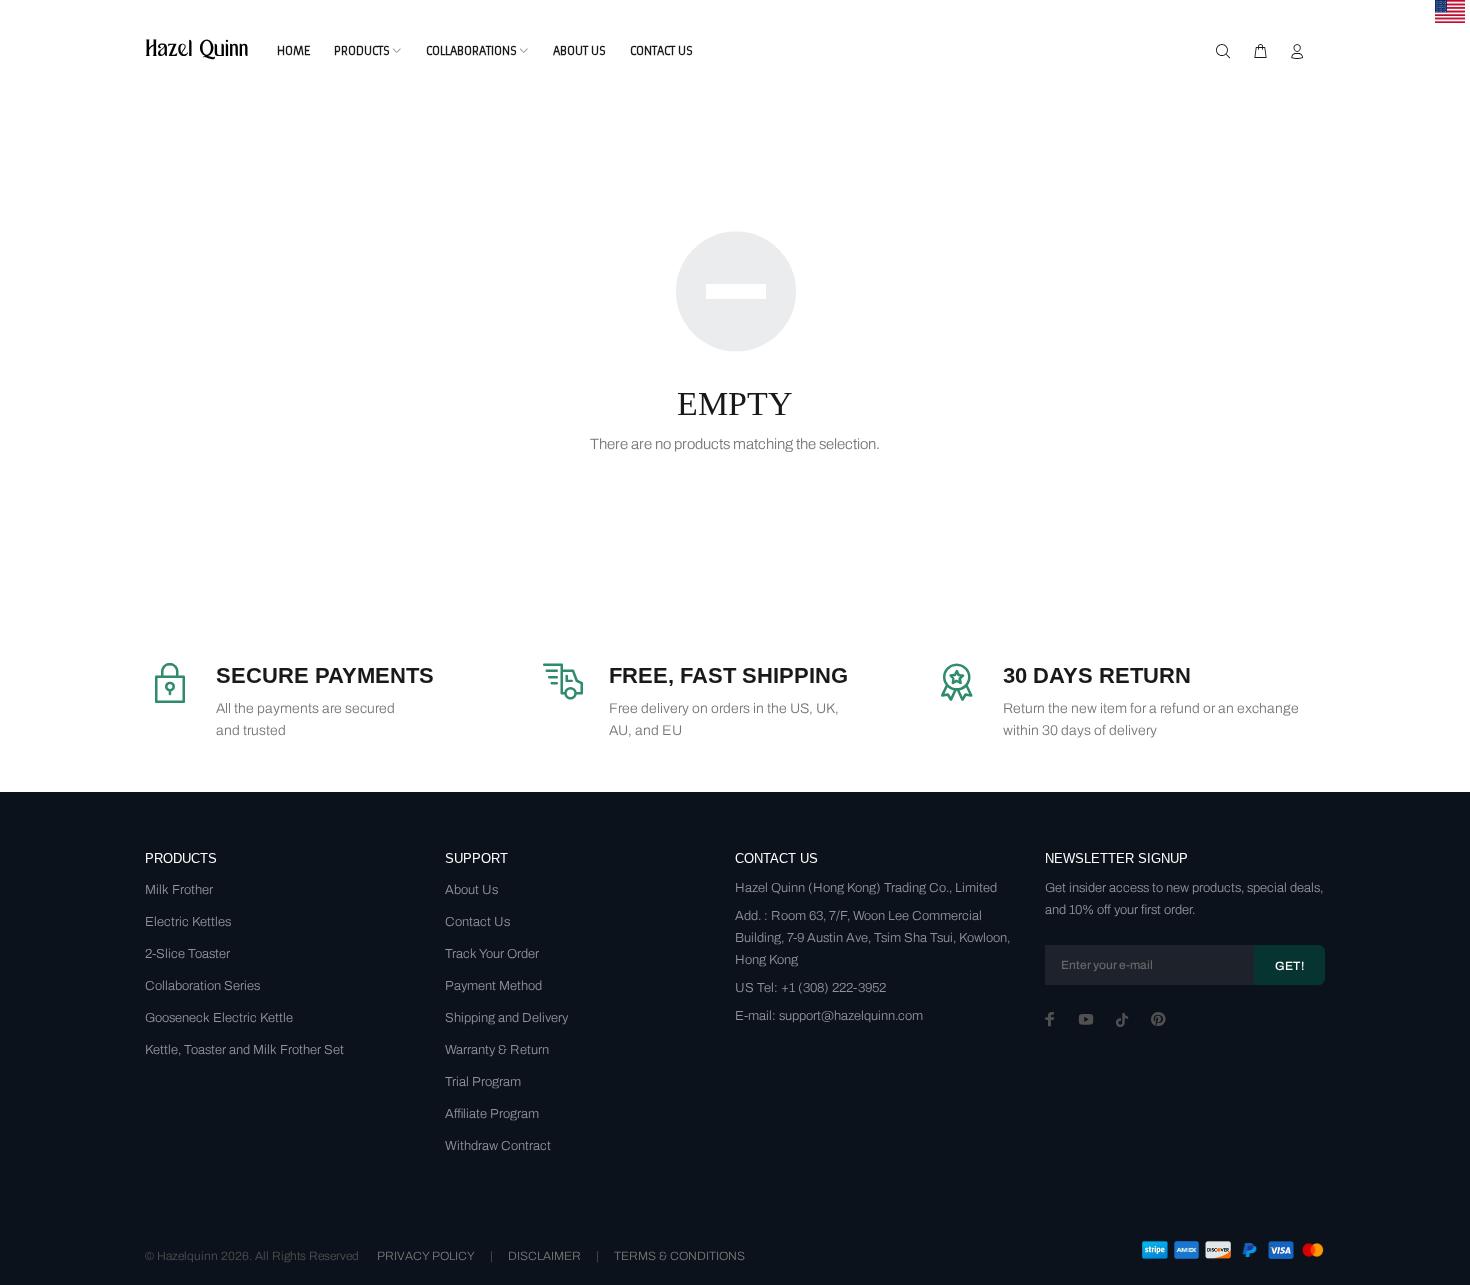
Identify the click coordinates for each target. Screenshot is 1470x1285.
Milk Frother (179, 890)
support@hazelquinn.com (851, 1016)
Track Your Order (492, 954)
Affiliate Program (492, 1114)
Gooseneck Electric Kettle (219, 1018)
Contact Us (477, 922)
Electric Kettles (188, 922)
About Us (471, 890)
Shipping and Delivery (506, 1018)
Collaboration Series (202, 986)
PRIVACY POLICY (426, 1256)
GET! (1289, 966)
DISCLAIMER (544, 1256)
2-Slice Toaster (187, 954)
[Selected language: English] (1450, 11)
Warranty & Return (497, 1050)
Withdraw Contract (498, 1146)
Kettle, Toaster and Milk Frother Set (244, 1050)
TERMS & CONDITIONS (679, 1256)
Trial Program (483, 1082)
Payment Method (493, 986)
